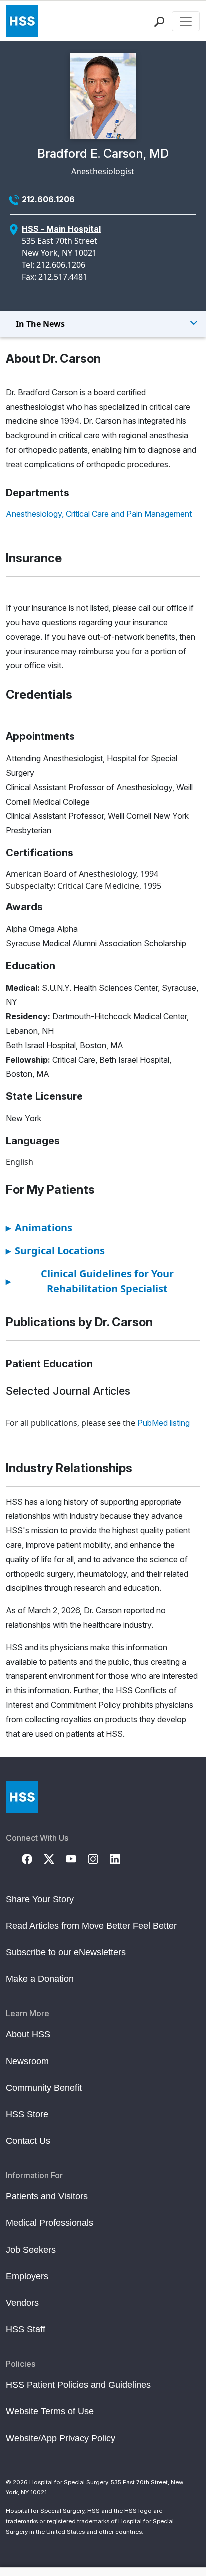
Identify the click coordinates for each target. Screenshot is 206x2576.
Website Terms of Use (50, 2411)
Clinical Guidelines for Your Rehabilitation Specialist (90, 1281)
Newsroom (27, 2061)
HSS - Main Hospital (61, 229)
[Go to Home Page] (22, 1797)
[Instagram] (99, 1858)
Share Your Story (40, 1899)
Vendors (22, 2303)
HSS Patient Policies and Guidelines (78, 2385)
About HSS (28, 2034)
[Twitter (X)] (55, 1858)
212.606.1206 (48, 199)
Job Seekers (31, 2250)
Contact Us (28, 2141)
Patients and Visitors (47, 2196)
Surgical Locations (55, 1250)
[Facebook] (33, 1858)
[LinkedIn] (121, 1858)
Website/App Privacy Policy (61, 2438)
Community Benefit (44, 2088)
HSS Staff (26, 2329)
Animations (39, 1227)
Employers (27, 2276)
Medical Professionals (50, 2223)
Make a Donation (40, 1979)
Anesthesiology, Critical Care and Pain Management (99, 514)
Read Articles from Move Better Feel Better (91, 1926)
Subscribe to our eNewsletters (66, 1952)
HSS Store (27, 2114)
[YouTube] (77, 1858)
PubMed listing (164, 1423)
